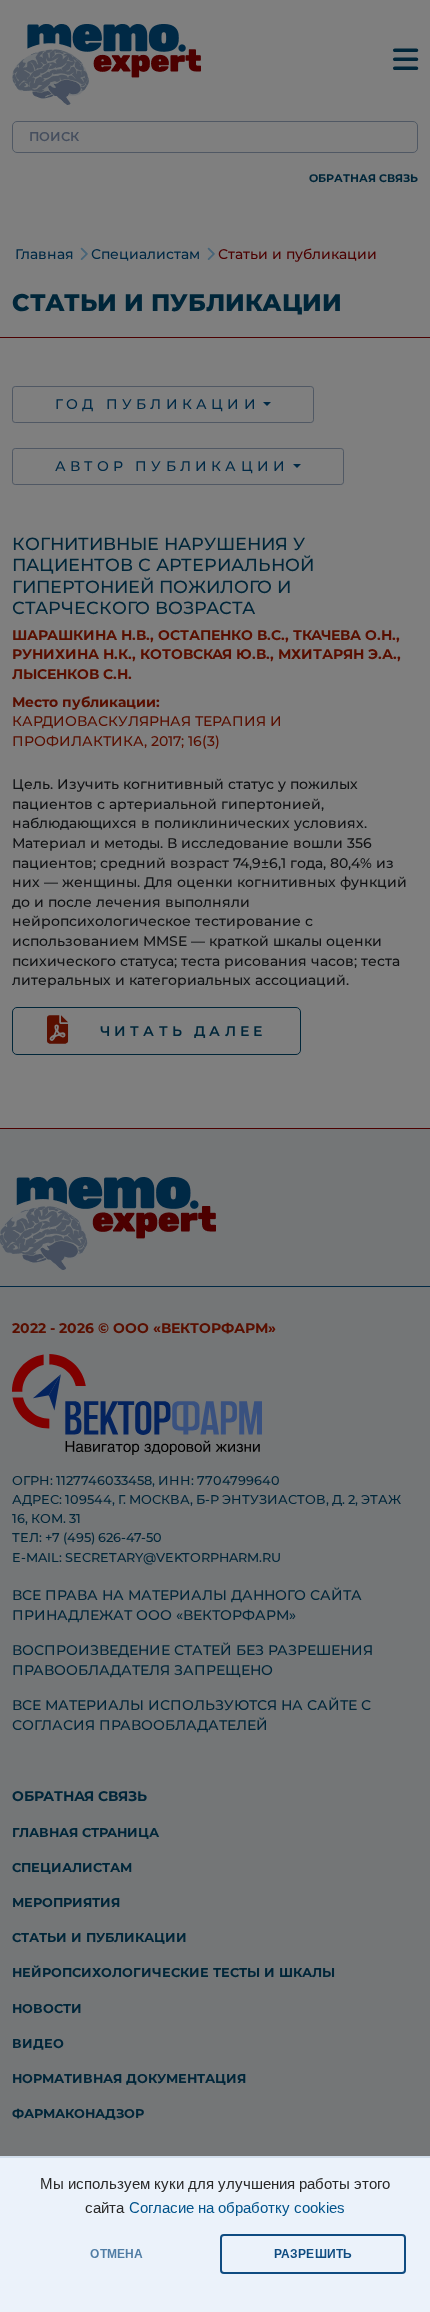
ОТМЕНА (116, 2254)
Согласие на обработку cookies (237, 2208)
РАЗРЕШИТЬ (313, 2254)
